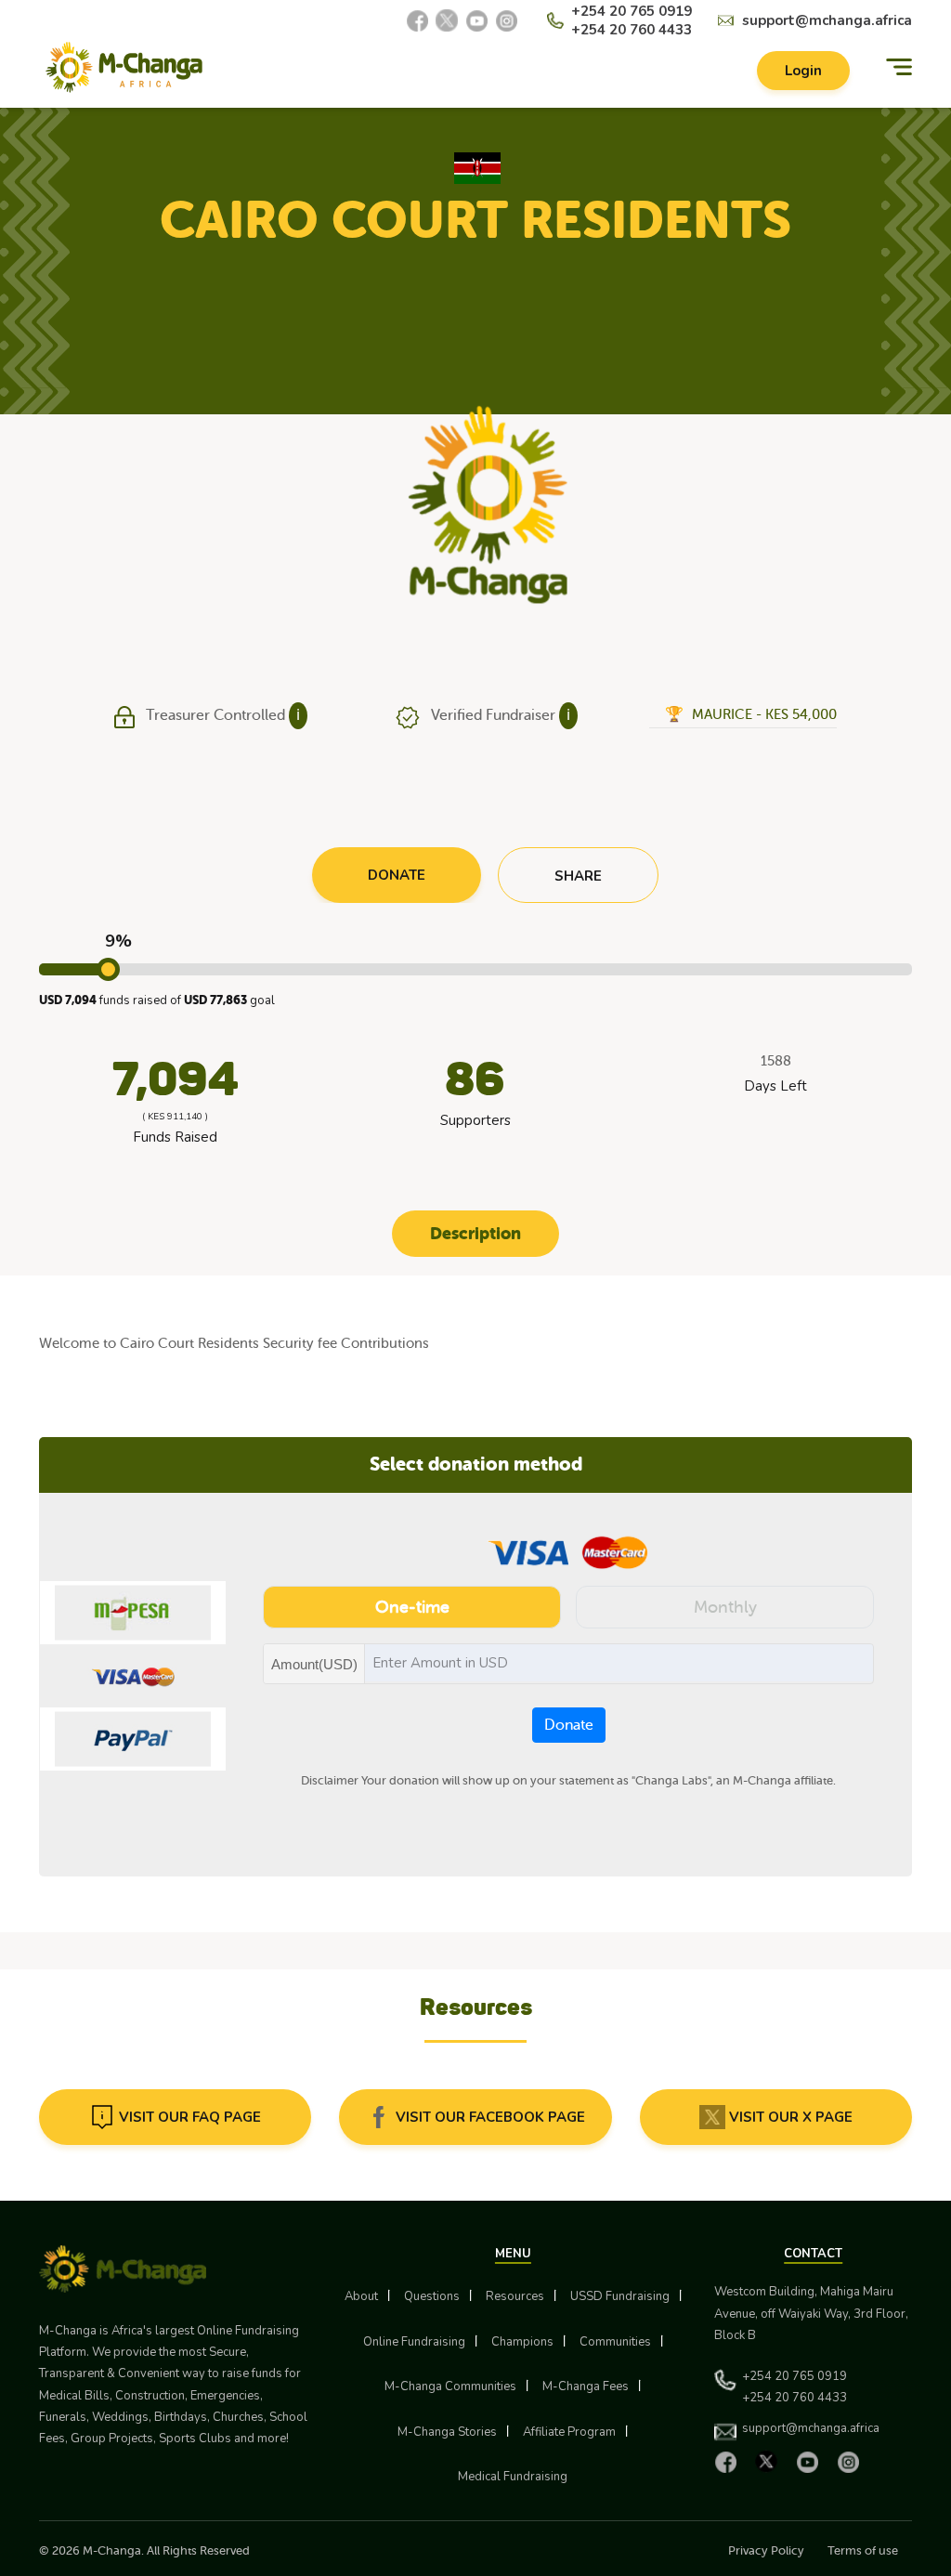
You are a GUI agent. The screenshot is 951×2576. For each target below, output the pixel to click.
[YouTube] (476, 20)
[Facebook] (417, 20)
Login (803, 71)
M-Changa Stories (447, 2432)
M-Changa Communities (450, 2386)
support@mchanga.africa (827, 20)
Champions (522, 2342)
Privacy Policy (766, 2550)
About (361, 2296)
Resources (515, 2296)
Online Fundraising (414, 2342)
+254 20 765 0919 (632, 11)
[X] (447, 20)
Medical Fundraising (513, 2477)
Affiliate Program (569, 2432)
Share (578, 876)
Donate (569, 1725)
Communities (615, 2342)
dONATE (397, 875)
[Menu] (899, 67)
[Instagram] (506, 20)
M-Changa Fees (586, 2386)
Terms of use (863, 2550)
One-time (412, 1607)
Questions (432, 2296)
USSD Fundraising (620, 2296)
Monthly (725, 1607)
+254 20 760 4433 (632, 30)
